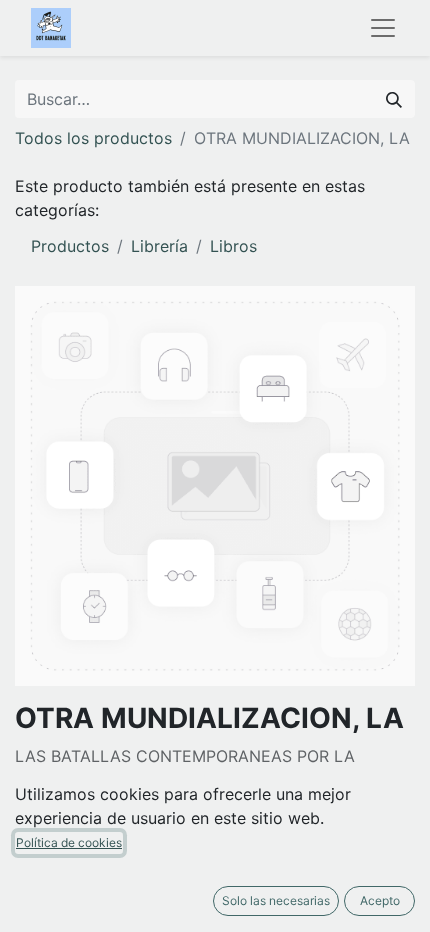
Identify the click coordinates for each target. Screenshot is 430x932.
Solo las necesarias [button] (276, 900)
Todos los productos (93, 138)
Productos (70, 246)
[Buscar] (394, 99)
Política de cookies (69, 842)
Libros (233, 246)
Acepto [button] (380, 900)
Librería (159, 246)
